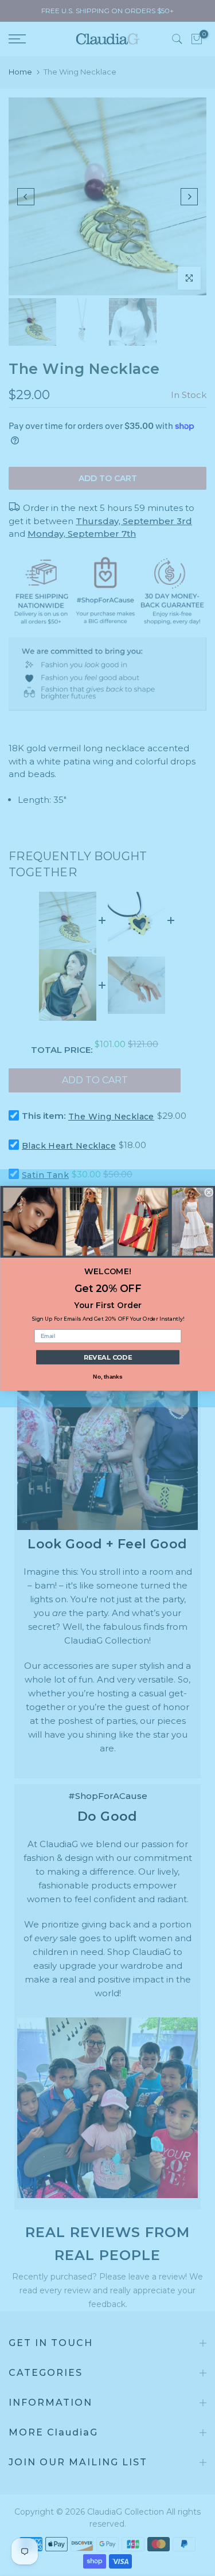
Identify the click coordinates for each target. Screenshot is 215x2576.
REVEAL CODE (107, 1357)
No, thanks (107, 1376)
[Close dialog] (209, 1193)
